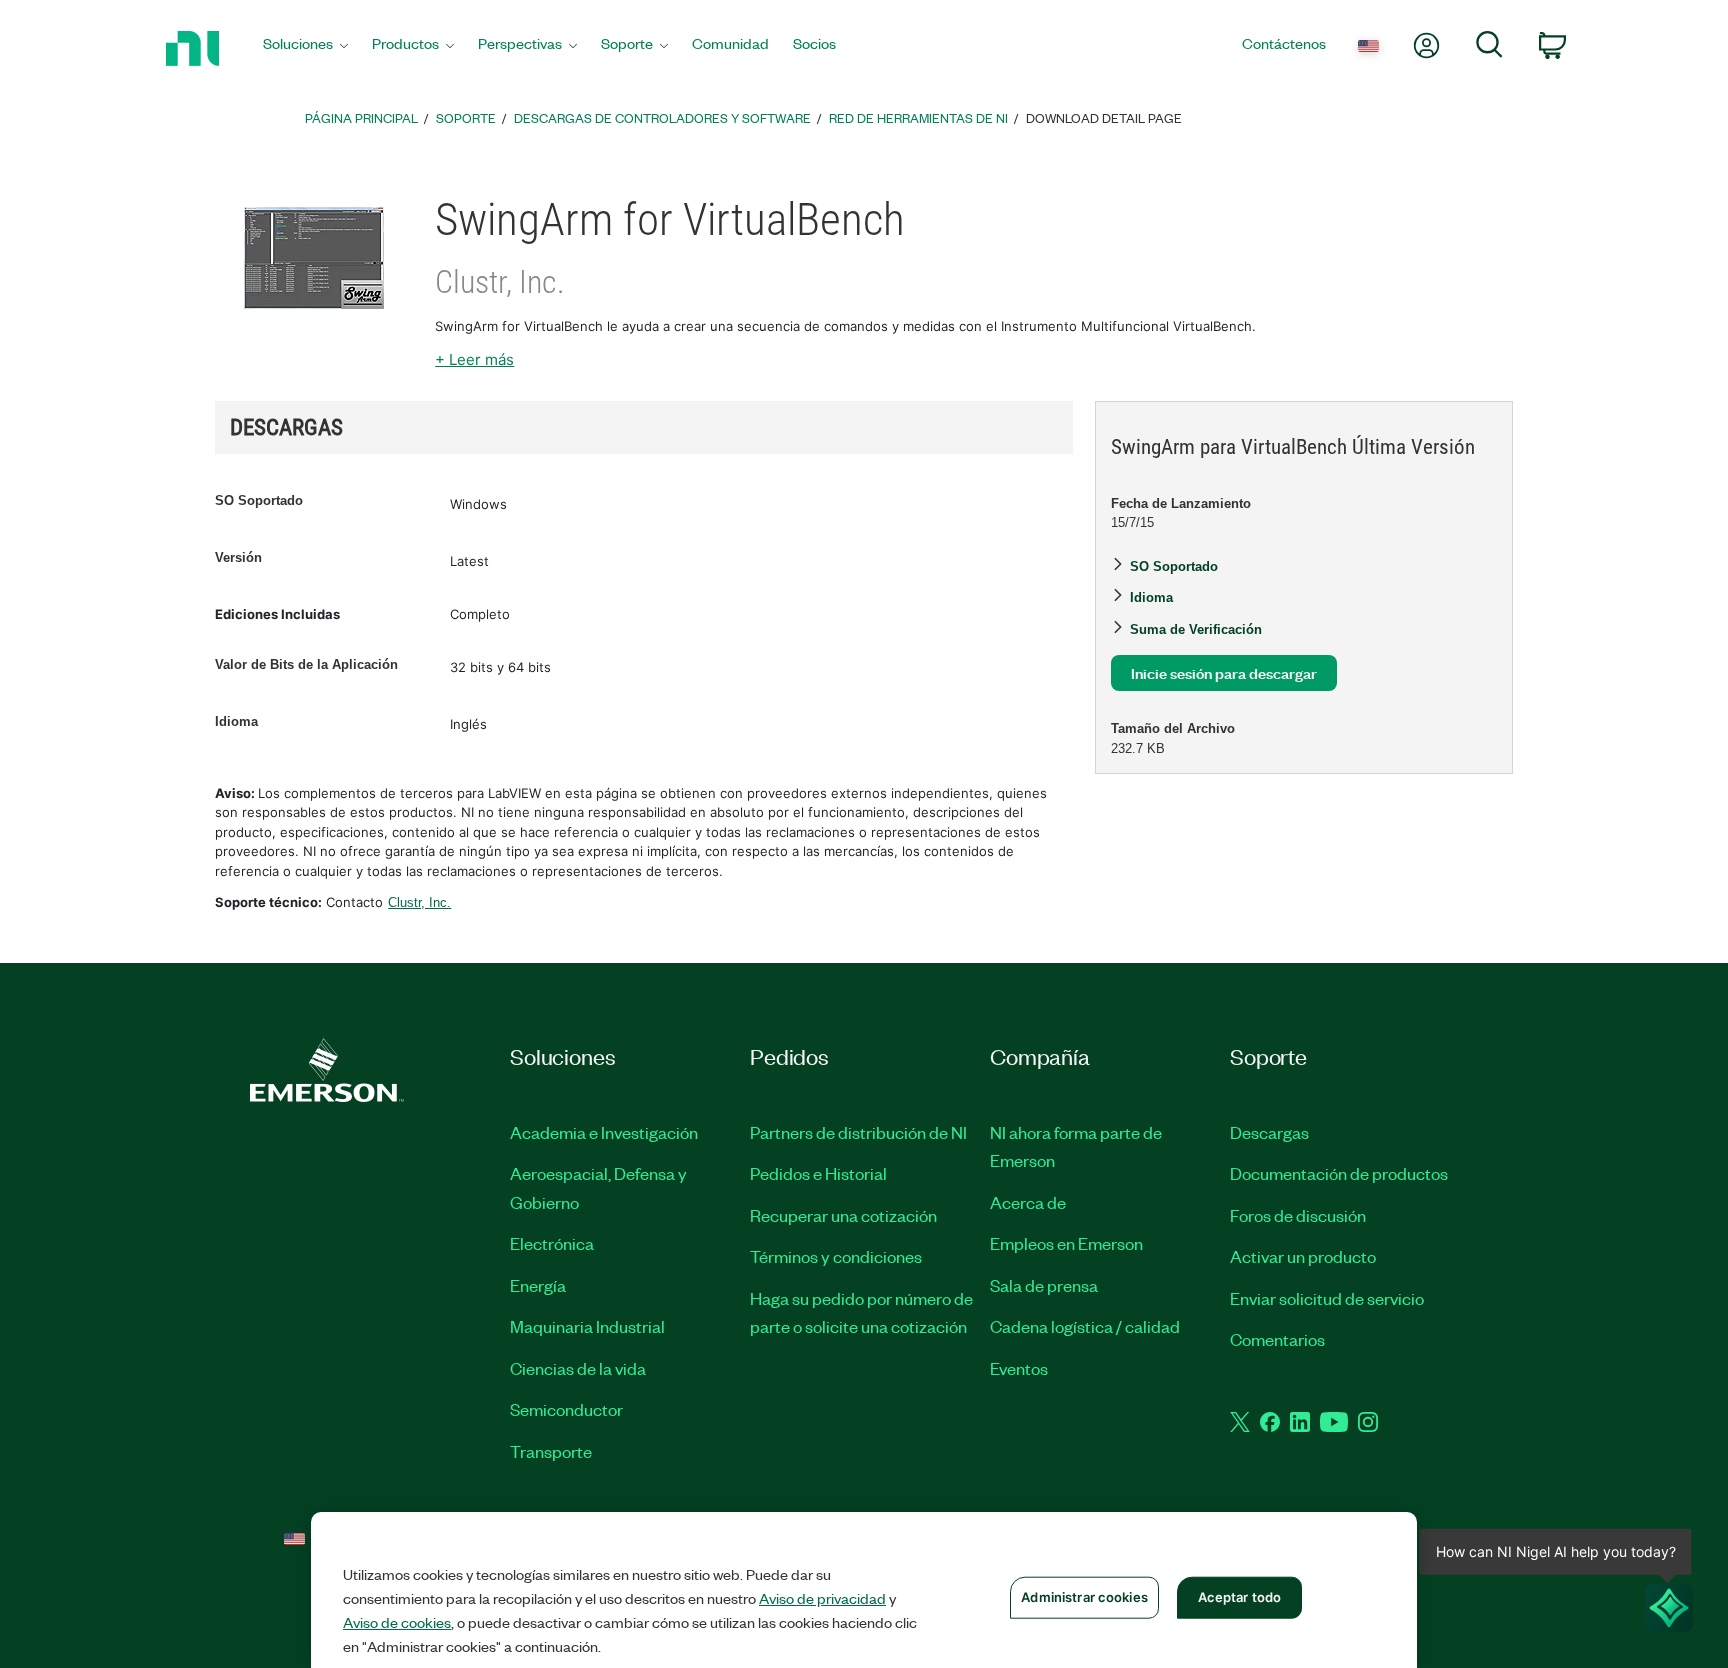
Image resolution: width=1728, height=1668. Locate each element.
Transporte (551, 1451)
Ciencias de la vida (578, 1368)
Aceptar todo (1240, 1597)
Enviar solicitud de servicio (1327, 1298)
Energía (538, 1285)
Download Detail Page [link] (1104, 117)
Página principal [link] (361, 117)
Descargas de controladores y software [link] (662, 117)
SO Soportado (259, 500)
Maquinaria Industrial (587, 1326)
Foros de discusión (1298, 1215)
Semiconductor (566, 1409)
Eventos (1019, 1368)
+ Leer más (474, 359)
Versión (238, 557)
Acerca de (1028, 1202)
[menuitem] (305, 48)
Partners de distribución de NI (858, 1132)
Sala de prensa (1044, 1285)
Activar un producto (1303, 1256)
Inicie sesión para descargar (1224, 672)
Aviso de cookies (397, 1622)
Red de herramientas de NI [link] (918, 117)
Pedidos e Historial (818, 1173)
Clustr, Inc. (419, 902)
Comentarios (1277, 1339)
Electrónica (552, 1243)
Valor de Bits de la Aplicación (306, 664)
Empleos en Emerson (1066, 1243)
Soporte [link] (466, 117)
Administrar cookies (1084, 1597)
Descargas (1269, 1132)
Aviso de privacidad (822, 1598)
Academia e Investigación (604, 1132)
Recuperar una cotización (843, 1215)
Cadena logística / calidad (1085, 1326)
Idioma (236, 721)
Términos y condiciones (836, 1256)
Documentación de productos (1339, 1173)
